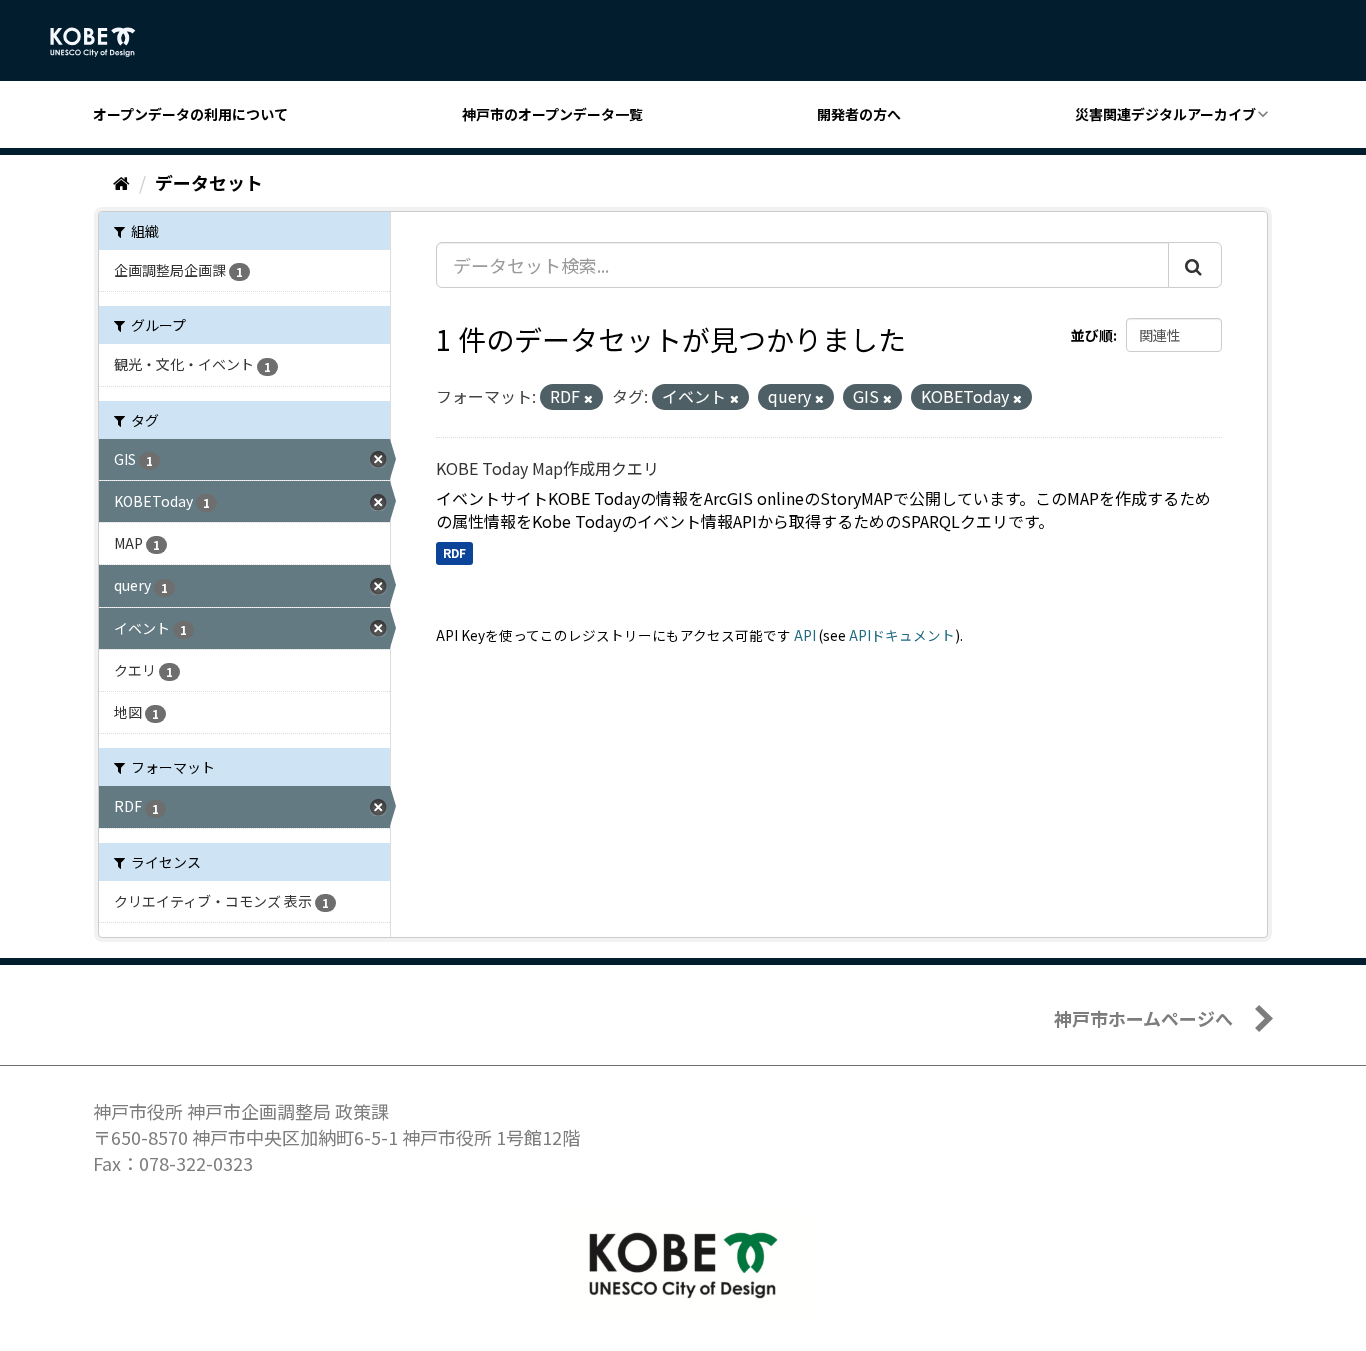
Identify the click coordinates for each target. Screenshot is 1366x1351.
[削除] (588, 398)
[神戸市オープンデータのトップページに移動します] (103, 42)
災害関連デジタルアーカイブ (1165, 114)
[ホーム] (121, 182)
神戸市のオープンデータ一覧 (552, 114)
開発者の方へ (859, 114)
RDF (454, 552)
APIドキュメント (902, 635)
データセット (209, 182)
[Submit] (1195, 265)
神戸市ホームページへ (1143, 1018)
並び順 (1092, 335)
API (805, 635)
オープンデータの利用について (190, 114)
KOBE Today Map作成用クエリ (547, 468)
